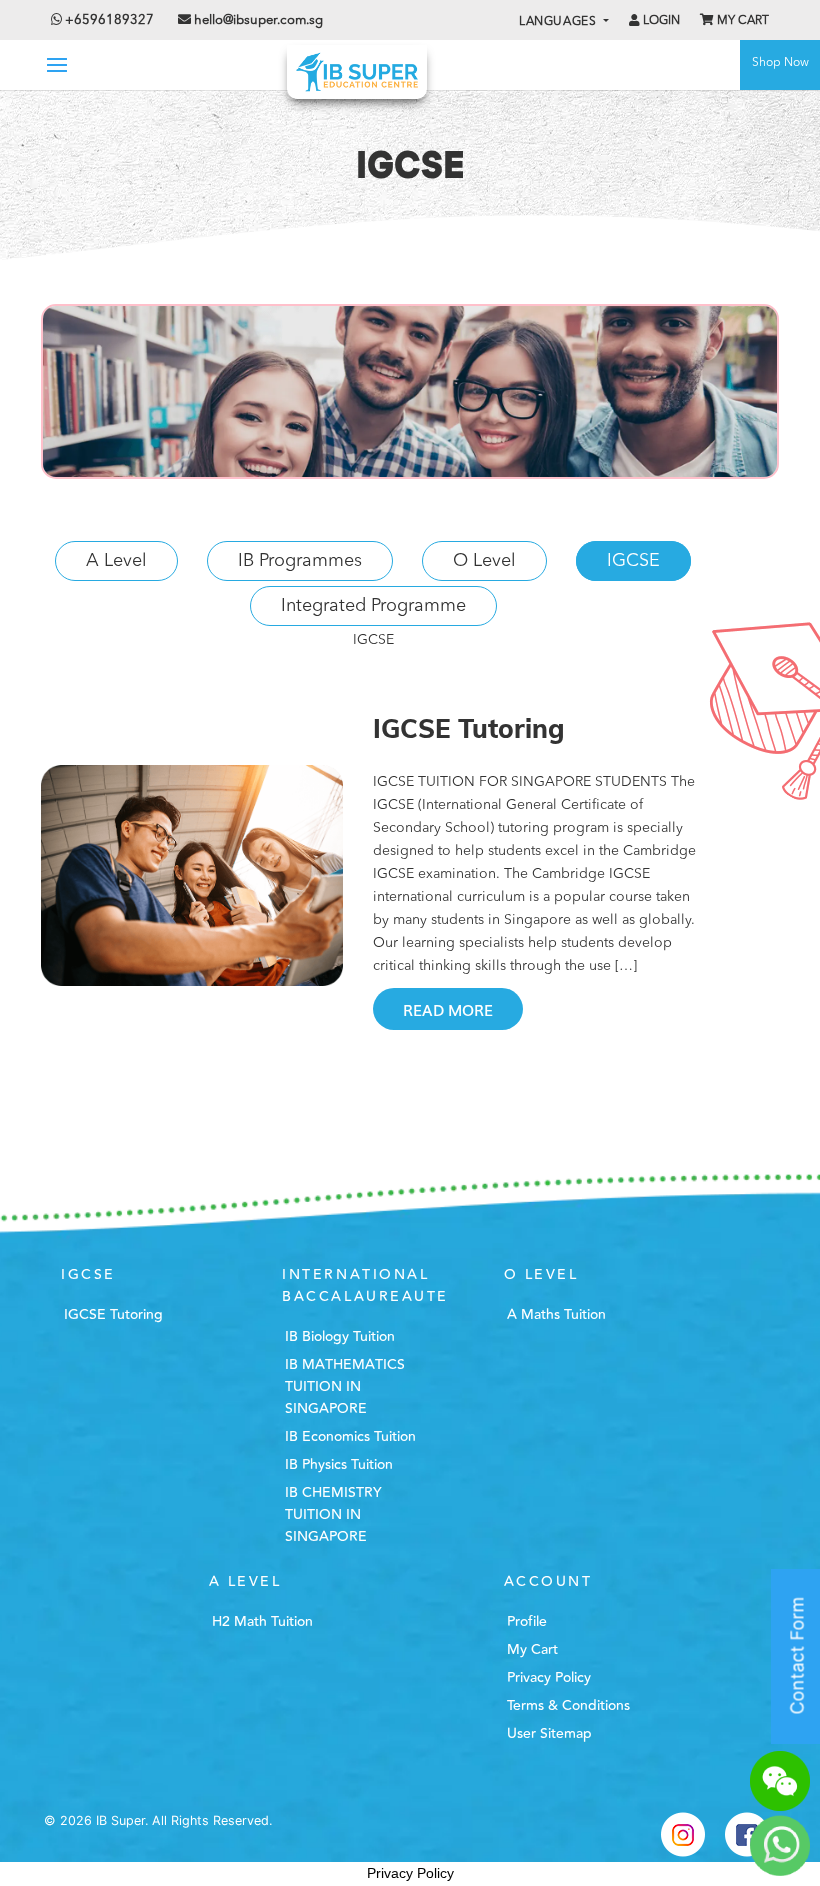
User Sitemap (549, 1734)
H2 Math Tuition (262, 1622)
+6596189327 (108, 20)
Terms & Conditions (568, 1706)
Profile (527, 1622)
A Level (116, 561)
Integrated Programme (373, 606)
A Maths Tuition (556, 1315)
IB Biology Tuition (340, 1337)
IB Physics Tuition (339, 1465)
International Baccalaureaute (365, 1286)
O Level (484, 561)
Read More (448, 1009)
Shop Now (780, 63)
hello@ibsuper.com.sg (258, 20)
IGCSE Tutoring (113, 1315)
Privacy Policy (549, 1678)
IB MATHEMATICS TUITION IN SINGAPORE (345, 1387)
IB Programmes (300, 561)
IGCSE (633, 561)
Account (548, 1582)
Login (660, 21)
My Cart (741, 21)
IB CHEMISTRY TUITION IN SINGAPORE (333, 1515)
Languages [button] (559, 22)
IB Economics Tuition (350, 1437)
